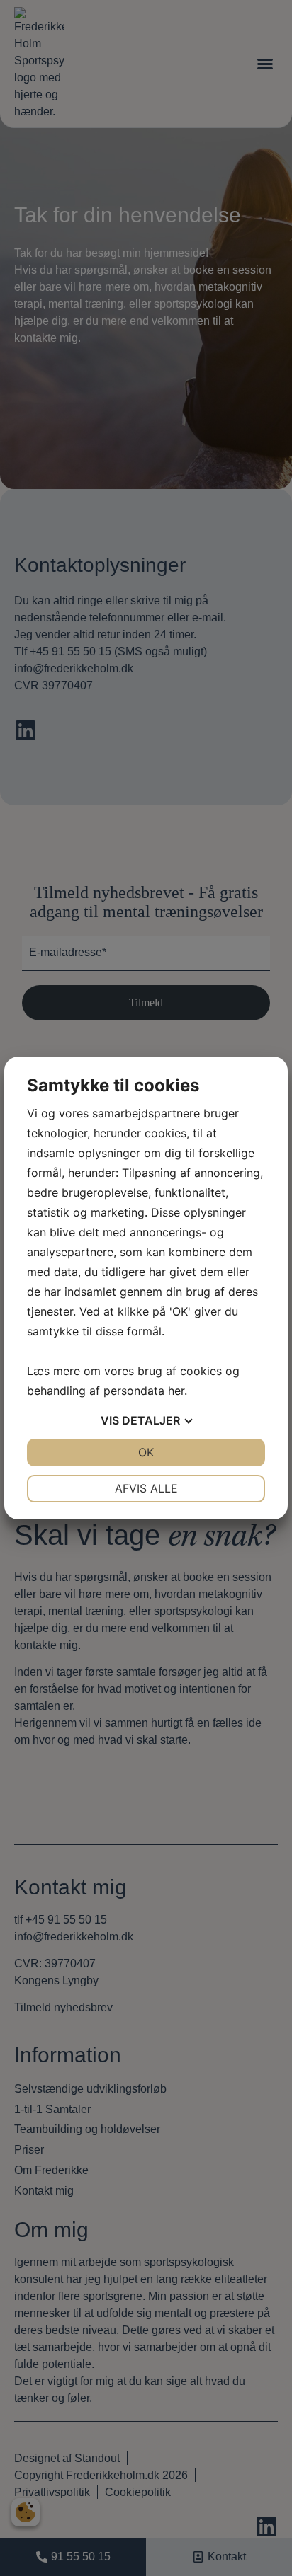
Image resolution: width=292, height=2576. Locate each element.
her (176, 1391)
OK (146, 1452)
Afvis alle (146, 1488)
